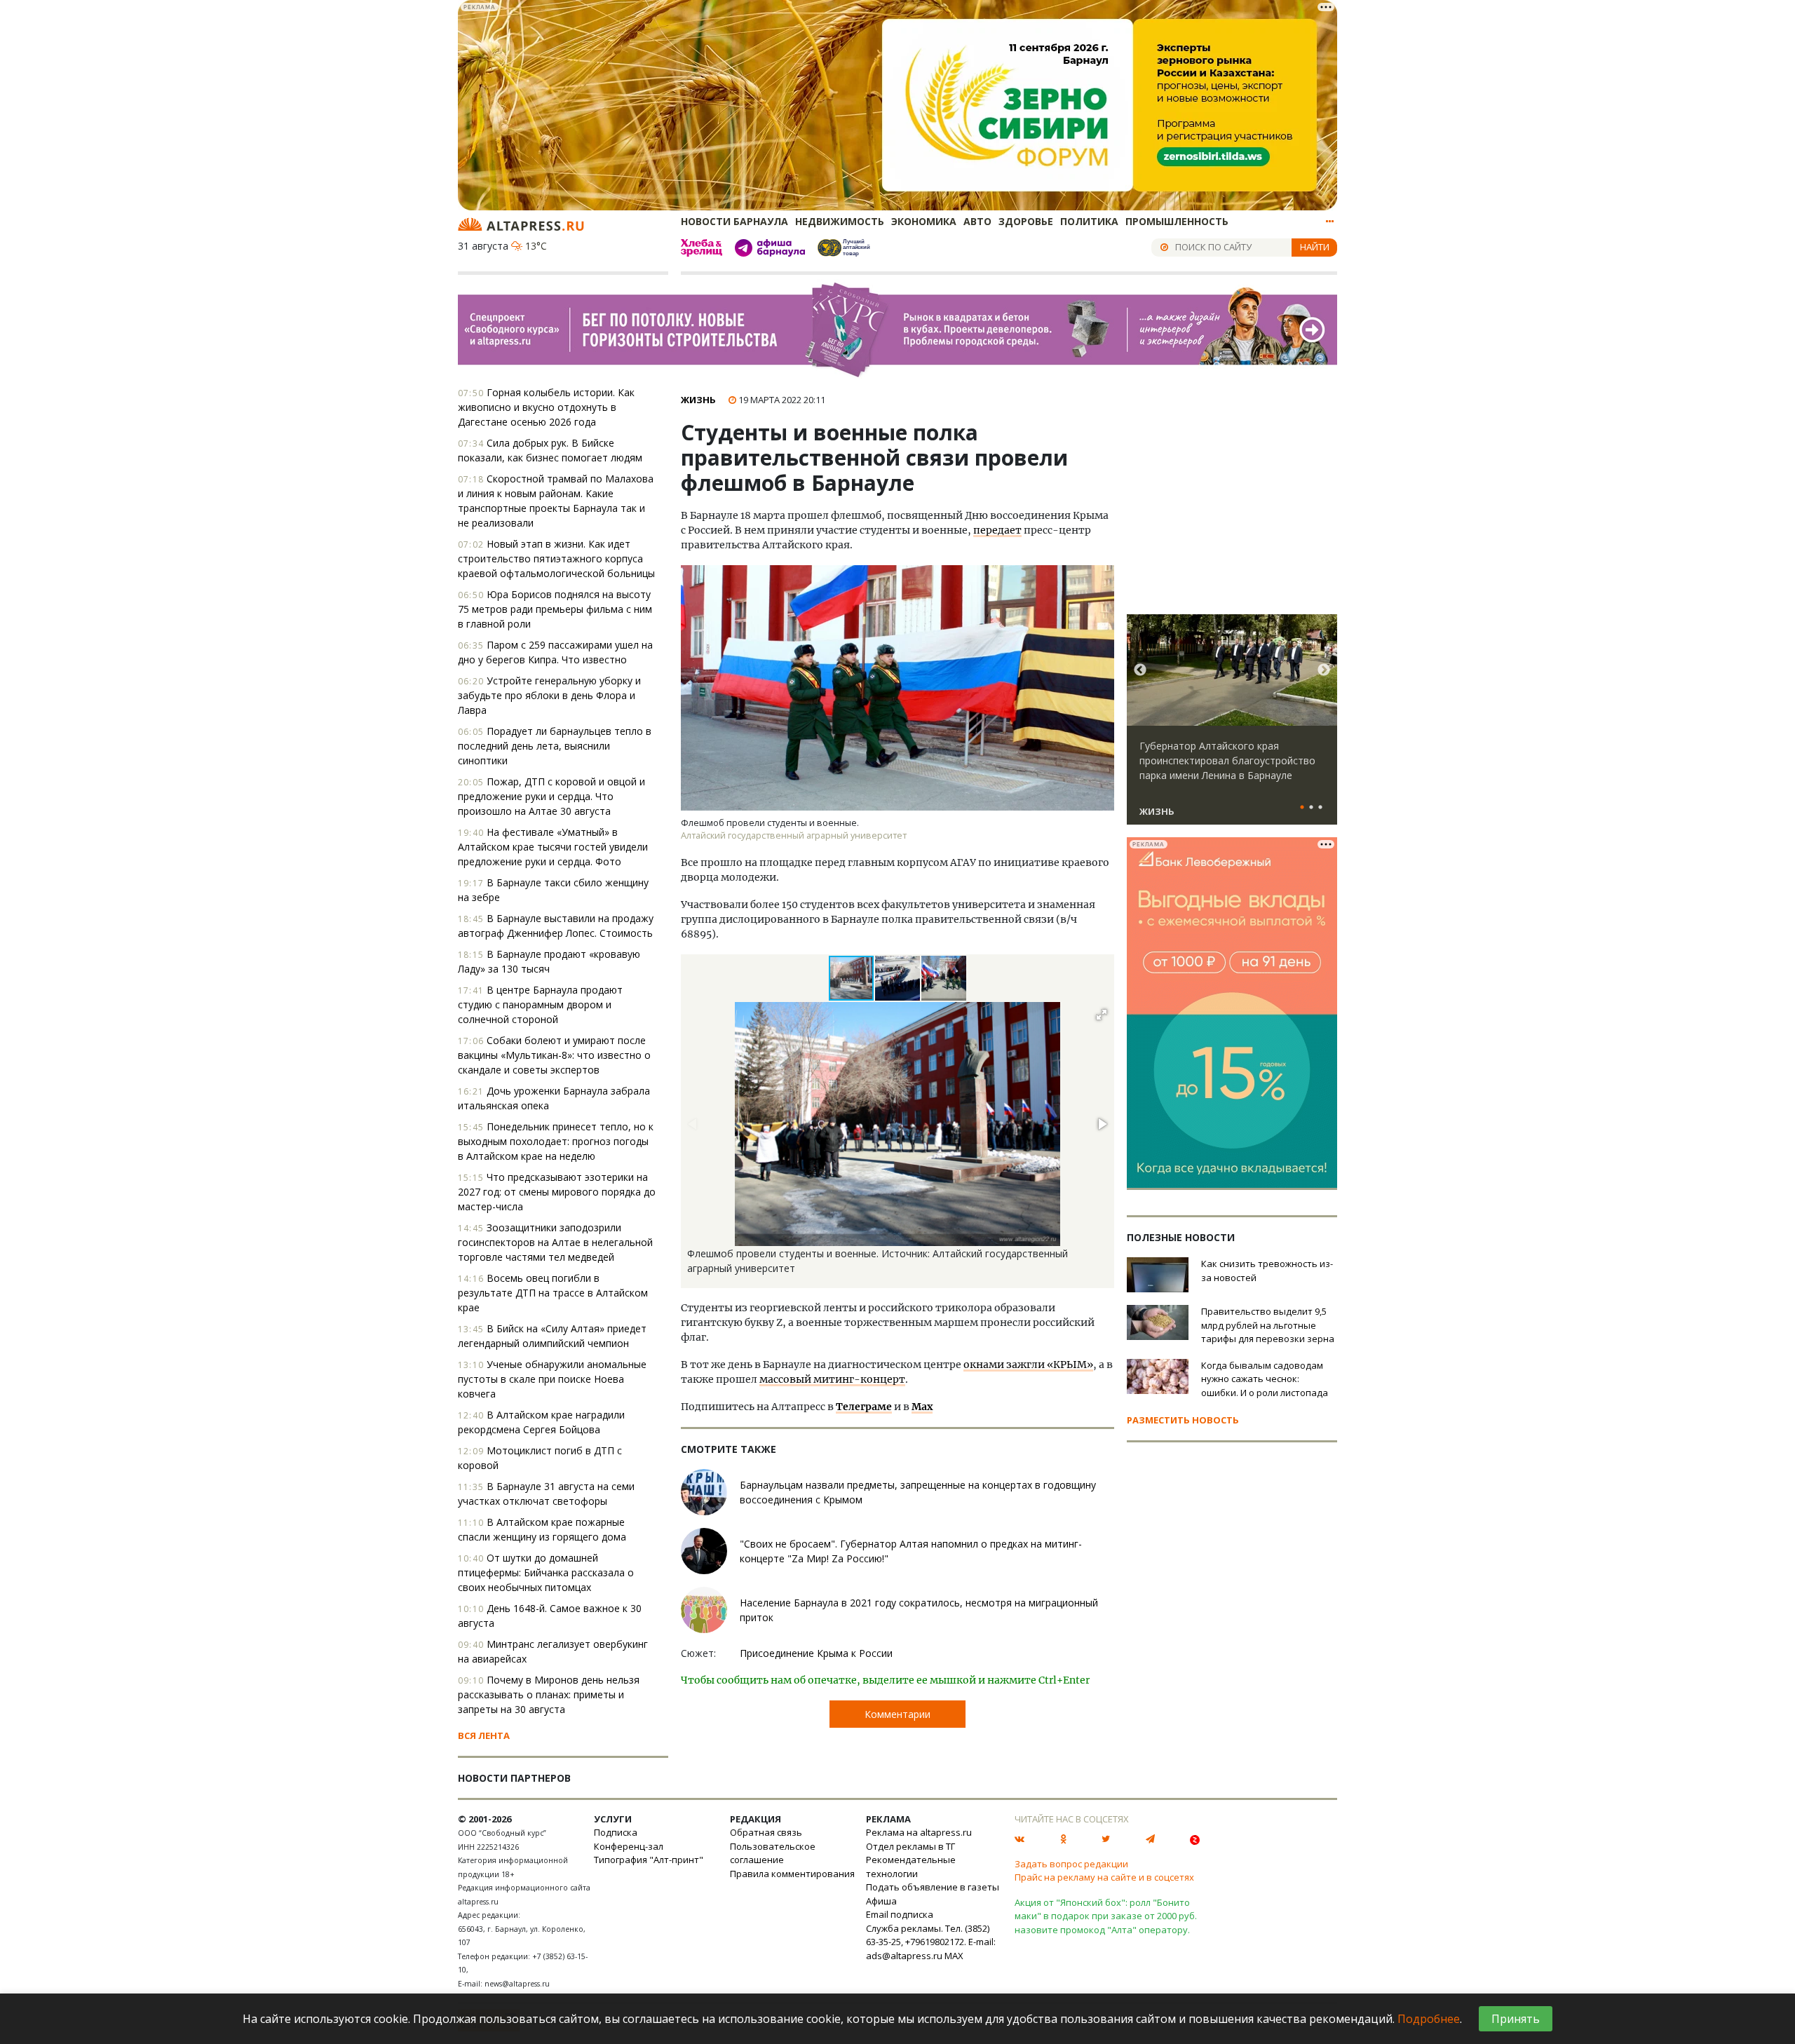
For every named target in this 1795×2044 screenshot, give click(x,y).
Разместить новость (1183, 1420)
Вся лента (484, 1735)
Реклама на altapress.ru (919, 1832)
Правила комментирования (792, 1874)
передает (997, 530)
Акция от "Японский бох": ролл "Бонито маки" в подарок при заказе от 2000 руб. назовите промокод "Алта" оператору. (1106, 1916)
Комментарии (897, 1714)
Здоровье (1026, 221)
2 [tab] (1311, 808)
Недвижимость (840, 221)
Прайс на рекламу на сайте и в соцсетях (1104, 1877)
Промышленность (1177, 221)
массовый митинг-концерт (832, 1379)
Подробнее (1429, 2019)
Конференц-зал (629, 1846)
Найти (1315, 247)
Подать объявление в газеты (933, 1887)
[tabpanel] (1232, 726)
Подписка (616, 1832)
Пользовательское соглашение (773, 1853)
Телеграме (864, 1407)
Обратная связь (766, 1832)
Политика (1089, 221)
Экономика (924, 221)
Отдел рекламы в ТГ (910, 1846)
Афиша (881, 1901)
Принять (1516, 2019)
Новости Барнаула (734, 221)
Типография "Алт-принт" (649, 1860)
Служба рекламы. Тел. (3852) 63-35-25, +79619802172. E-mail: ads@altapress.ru (931, 1942)
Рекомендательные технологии (911, 1867)
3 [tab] (1320, 808)
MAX (954, 1956)
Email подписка (900, 1914)
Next (1324, 670)
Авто (977, 221)
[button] (898, 978)
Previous (1140, 670)
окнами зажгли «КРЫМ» (1028, 1365)
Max (922, 1407)
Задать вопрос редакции (1071, 1864)
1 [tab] (1302, 808)
